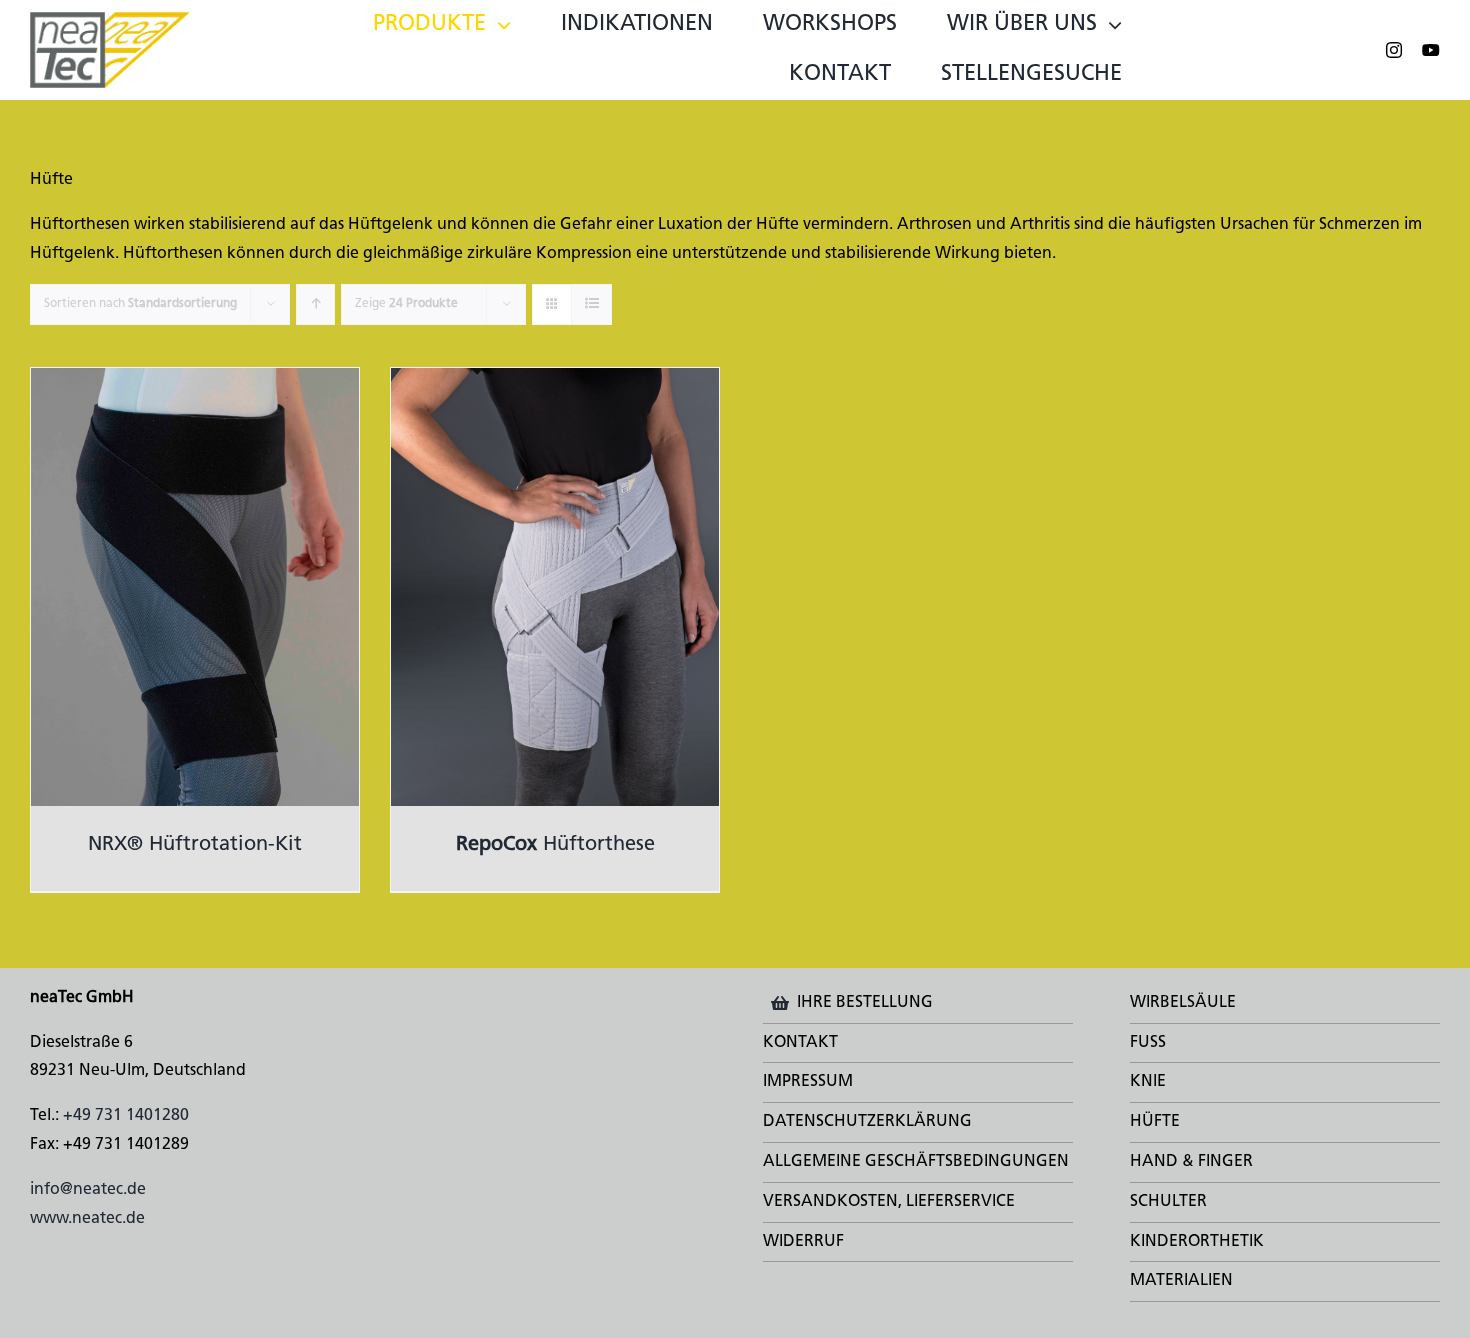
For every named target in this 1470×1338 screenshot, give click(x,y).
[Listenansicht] (591, 304)
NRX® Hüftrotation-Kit (195, 845)
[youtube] (1431, 50)
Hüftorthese (555, 845)
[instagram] (1394, 50)
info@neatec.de (88, 1190)
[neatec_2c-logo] (110, 20)
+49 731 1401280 (126, 1116)
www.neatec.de (87, 1219)
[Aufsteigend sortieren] (315, 304)
